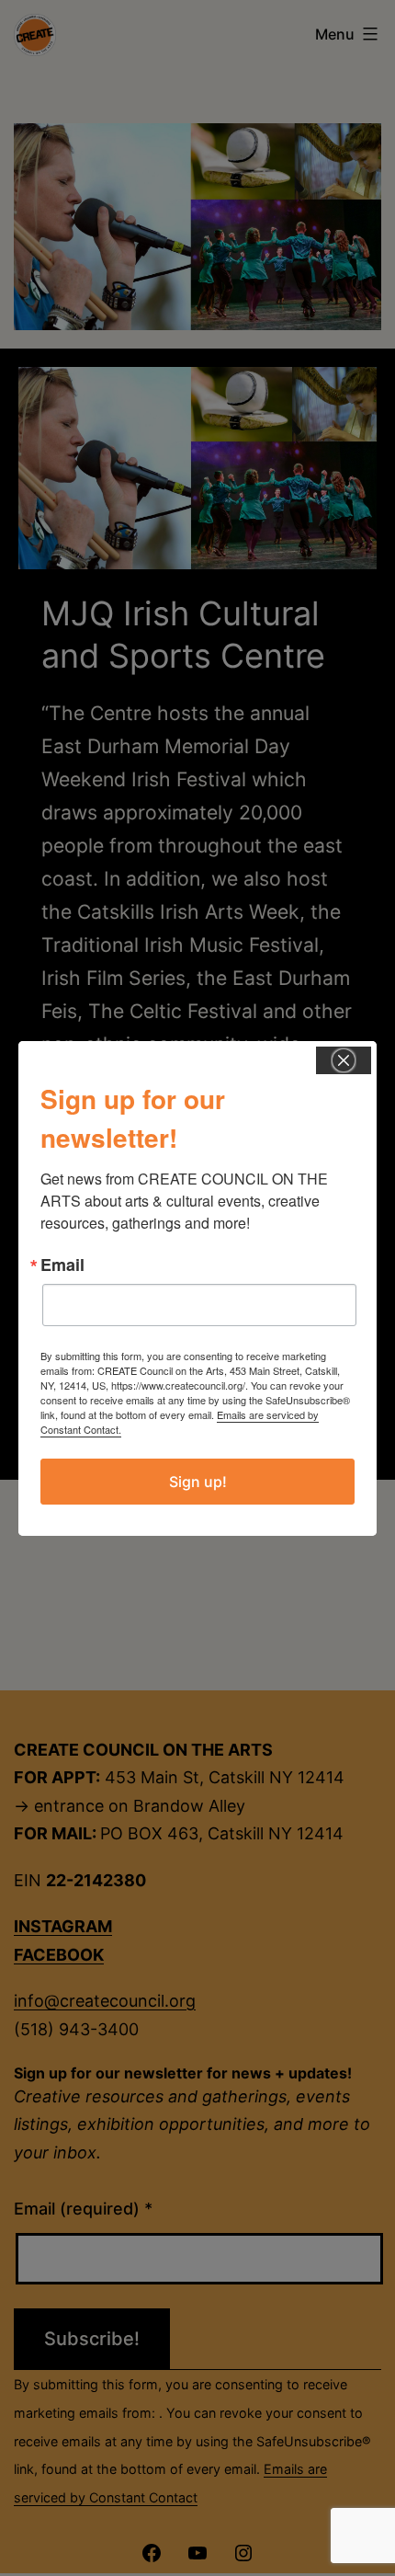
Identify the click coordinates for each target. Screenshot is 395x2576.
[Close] (344, 1060)
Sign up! (198, 1482)
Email (62, 1265)
